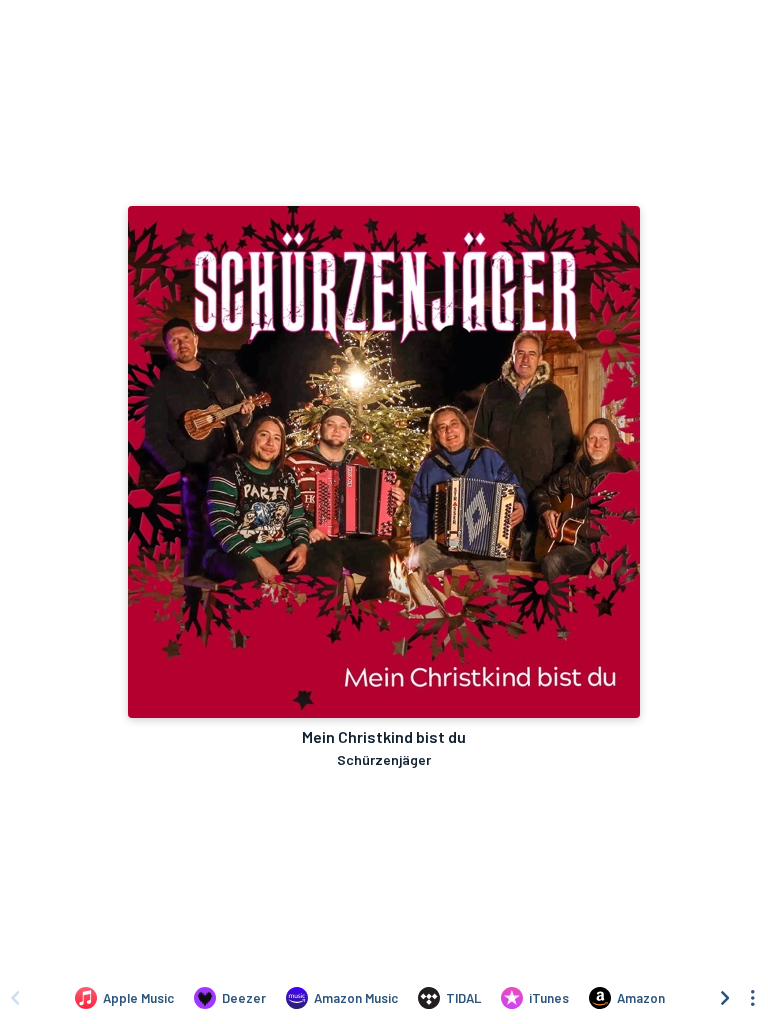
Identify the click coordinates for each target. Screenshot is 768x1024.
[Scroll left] (15, 998)
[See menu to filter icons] (753, 998)
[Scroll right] (725, 998)
